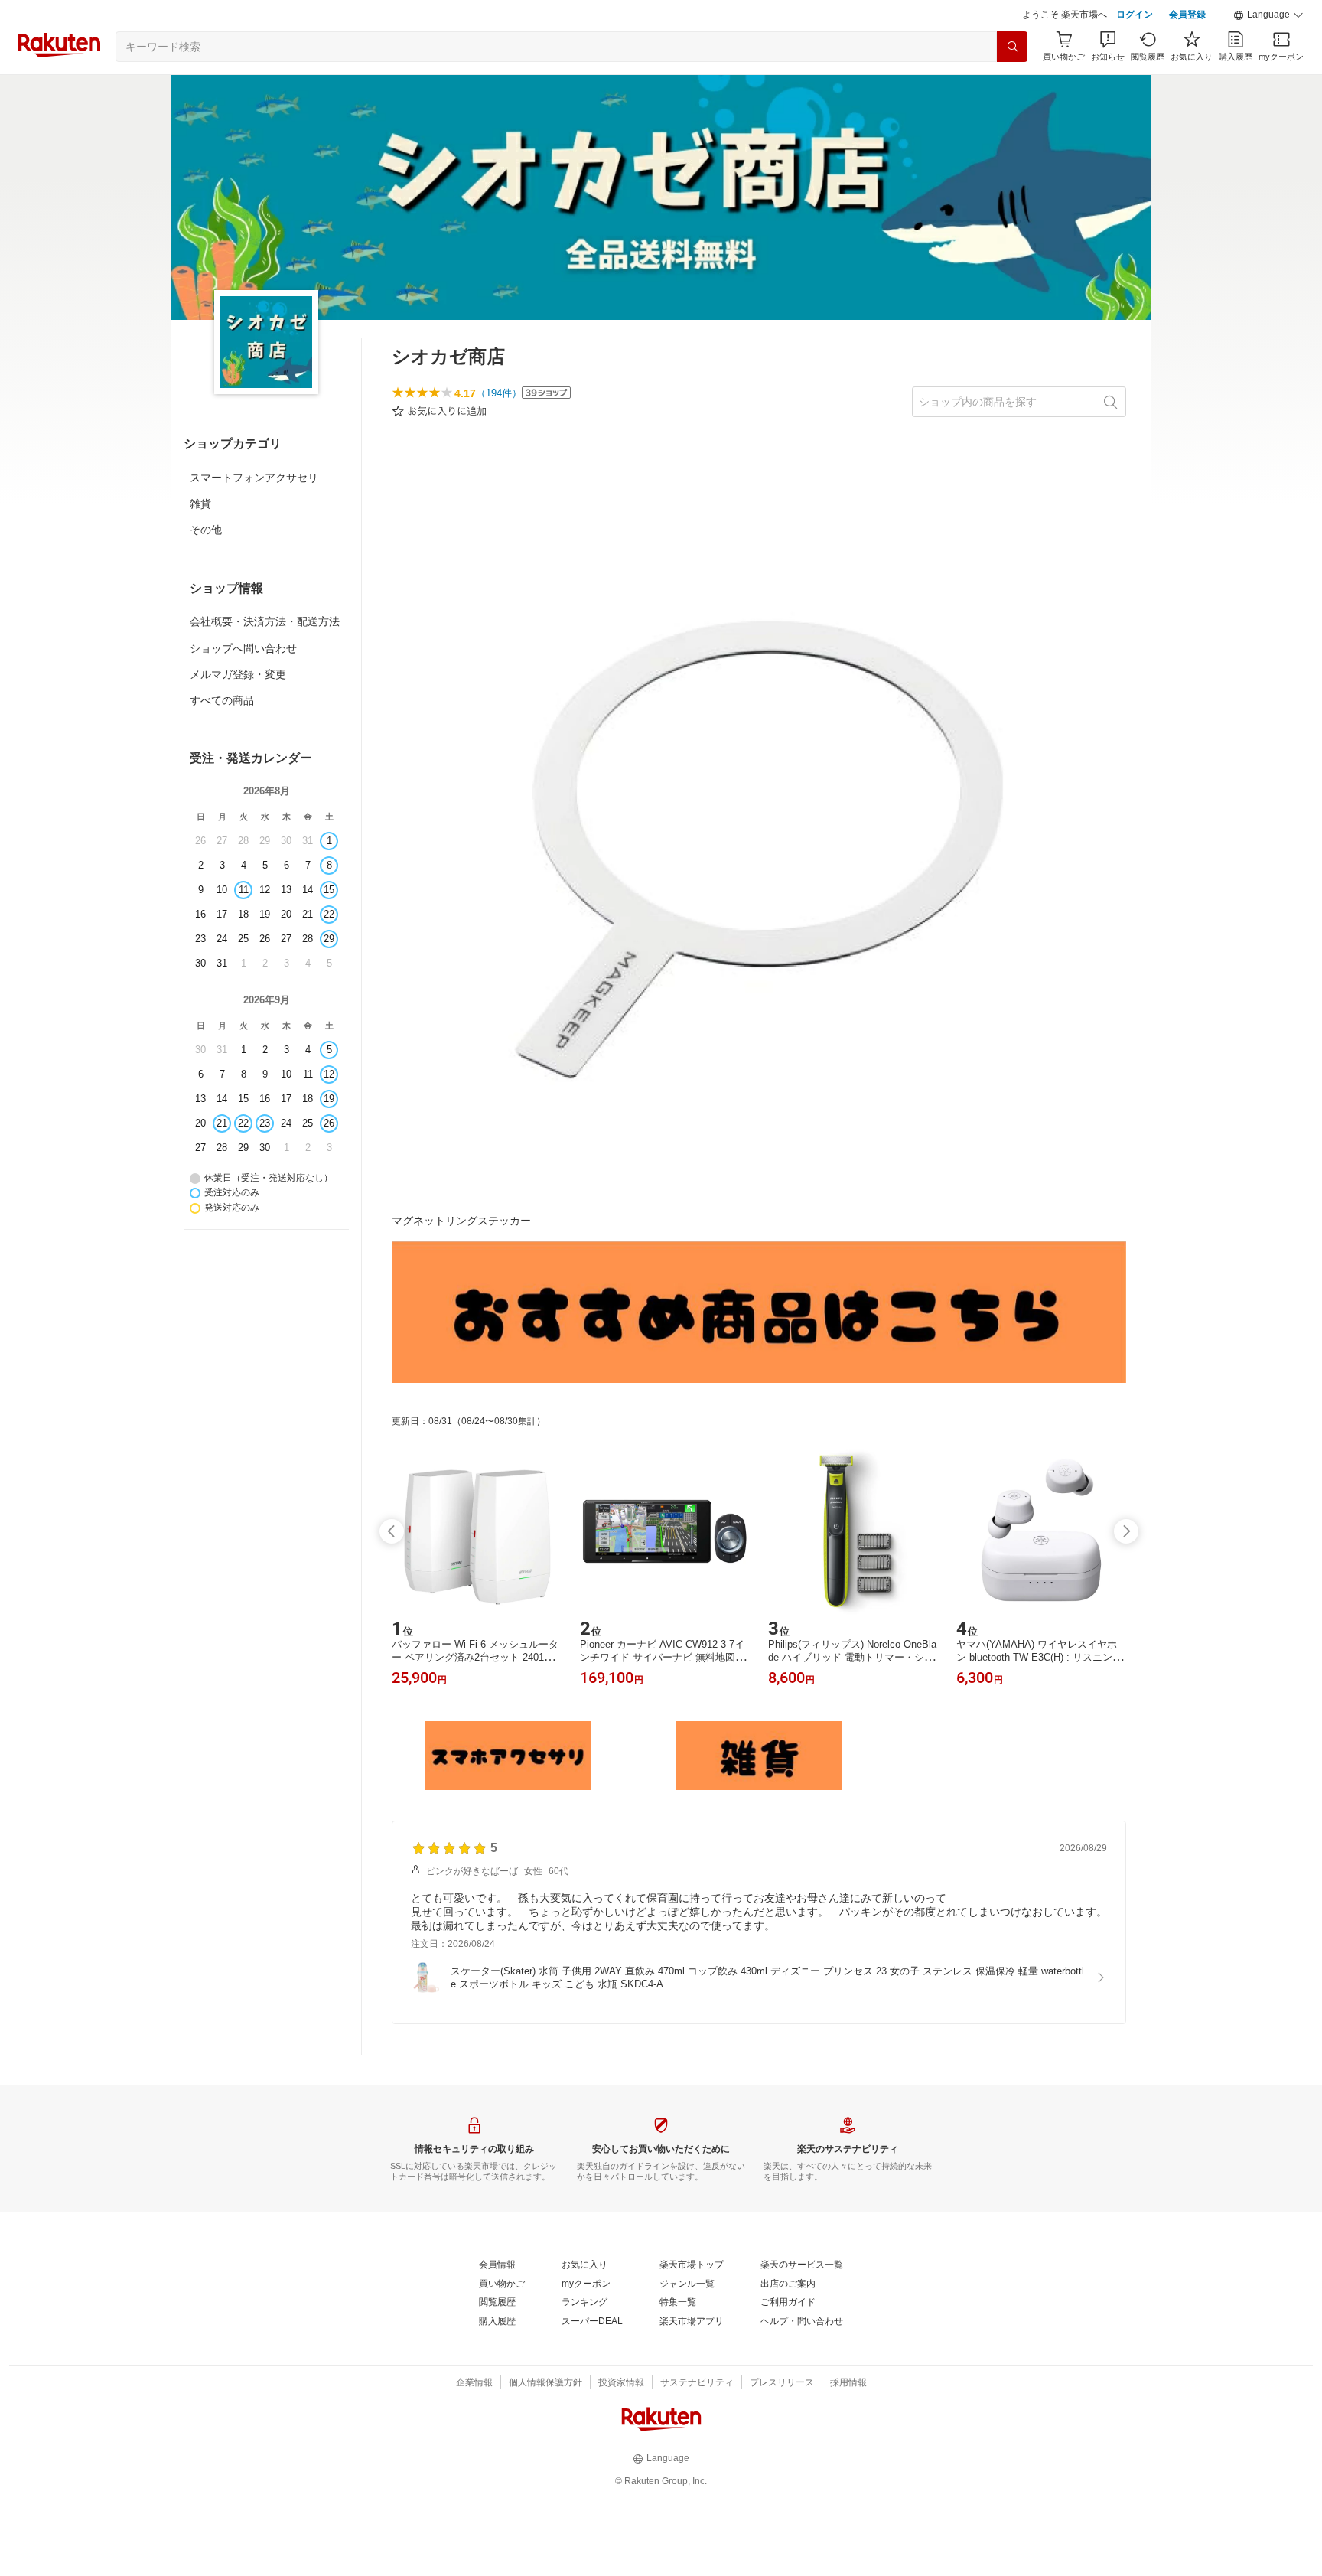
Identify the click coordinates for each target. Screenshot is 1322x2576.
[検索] (1012, 47)
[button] (1268, 15)
